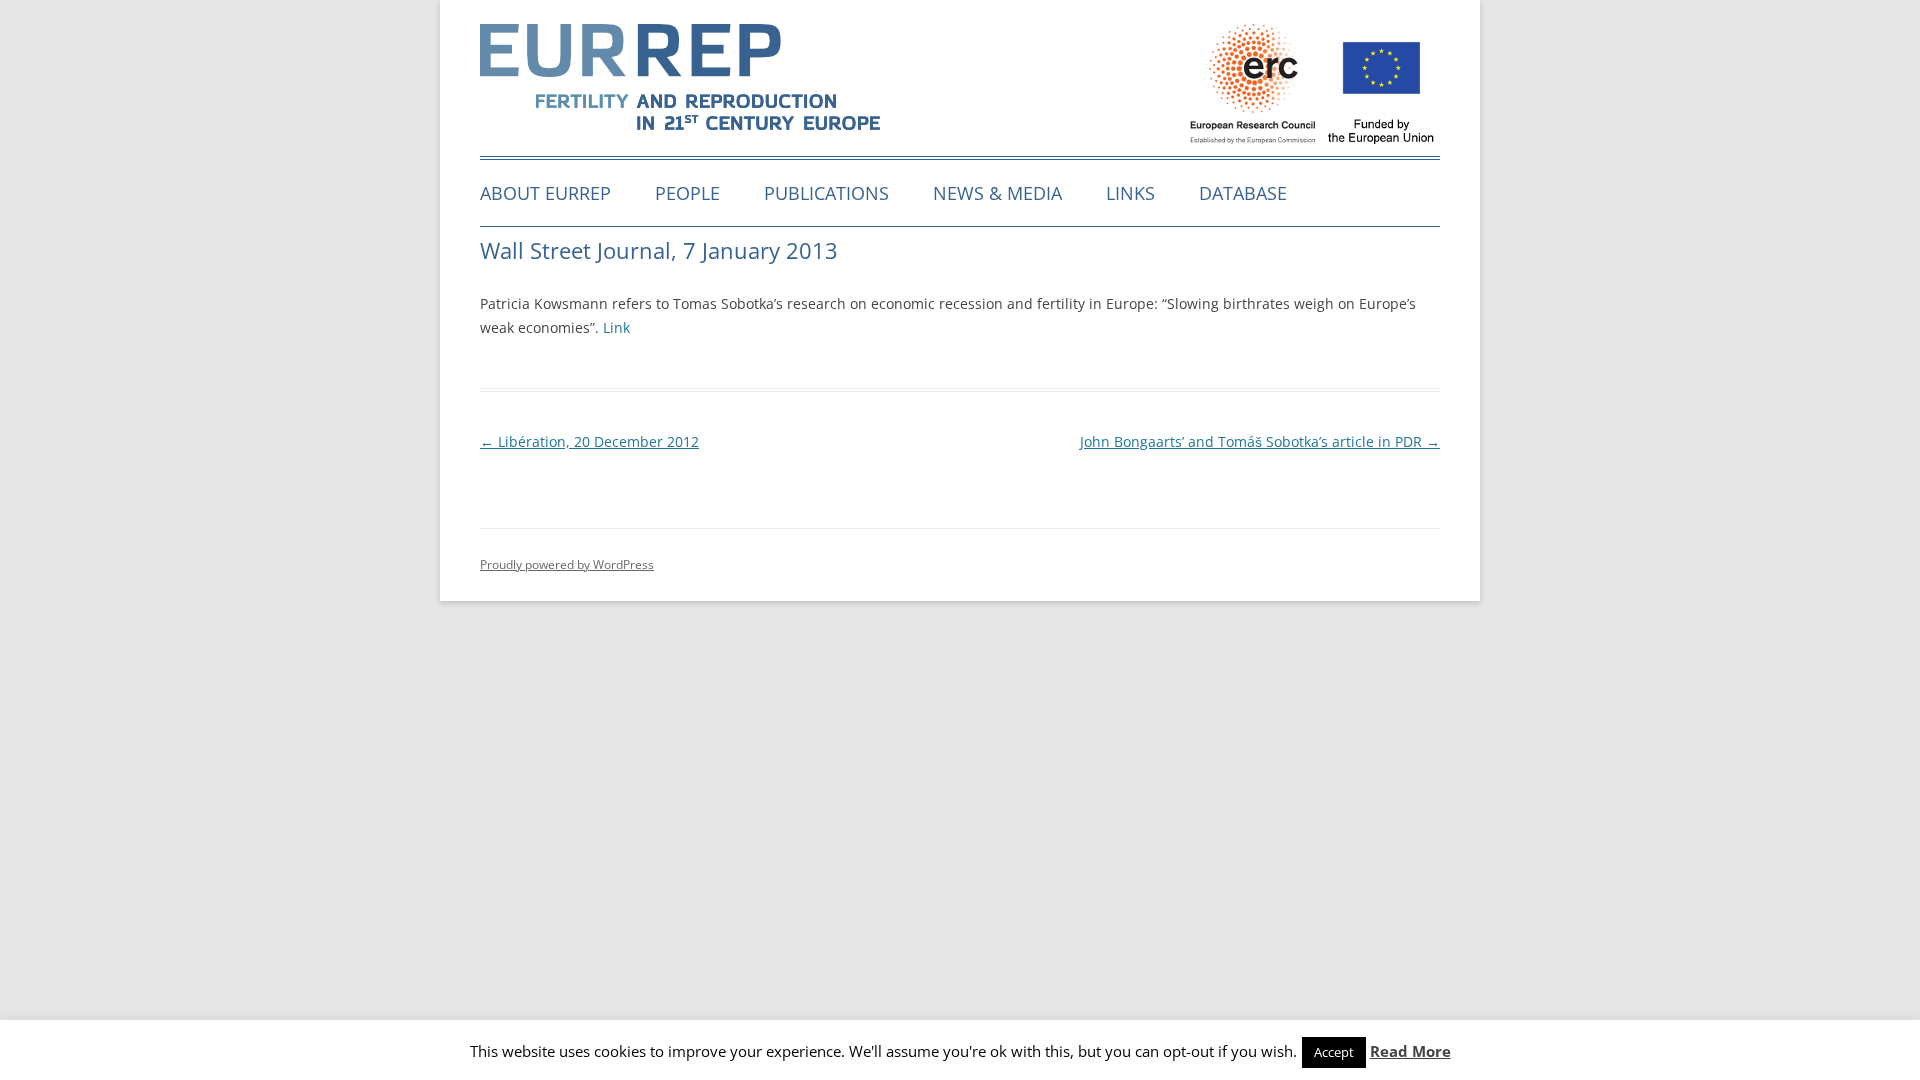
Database (1243, 193)
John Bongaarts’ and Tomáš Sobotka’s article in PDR (1260, 441)
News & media (997, 193)
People (687, 193)
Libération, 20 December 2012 (589, 441)
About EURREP (545, 193)
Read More (1410, 1051)
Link (616, 327)
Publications (826, 193)
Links (1130, 193)
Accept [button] (1334, 1052)
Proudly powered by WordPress (567, 564)
